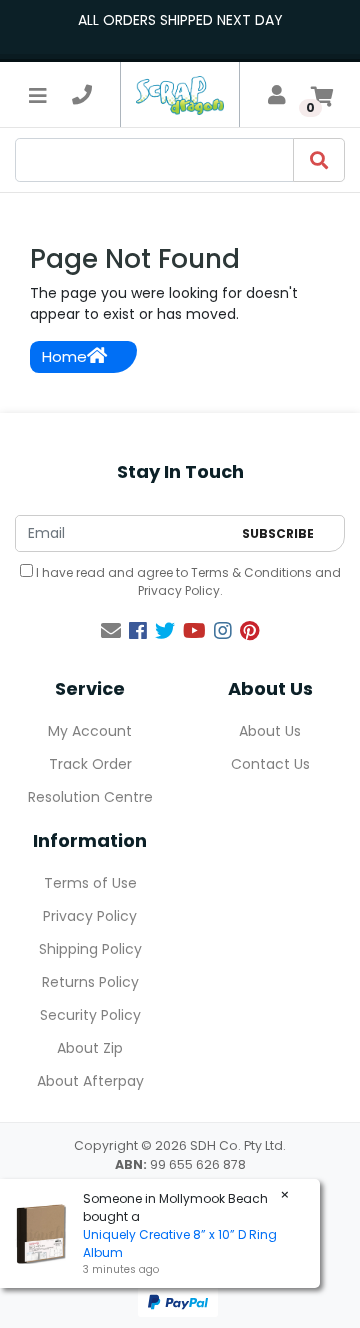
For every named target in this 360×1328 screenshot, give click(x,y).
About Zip (90, 1048)
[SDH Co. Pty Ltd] (180, 94)
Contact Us (270, 764)
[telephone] (82, 95)
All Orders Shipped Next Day (180, 20)
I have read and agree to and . (187, 581)
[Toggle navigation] (38, 95)
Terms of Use (90, 883)
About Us (270, 731)
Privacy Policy (179, 590)
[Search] (319, 160)
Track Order (90, 764)
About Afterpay (90, 1081)
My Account (90, 731)
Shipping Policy (90, 949)
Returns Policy (90, 982)
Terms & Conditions (251, 572)
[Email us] (111, 631)
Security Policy (90, 1015)
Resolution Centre (90, 797)
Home (64, 356)
